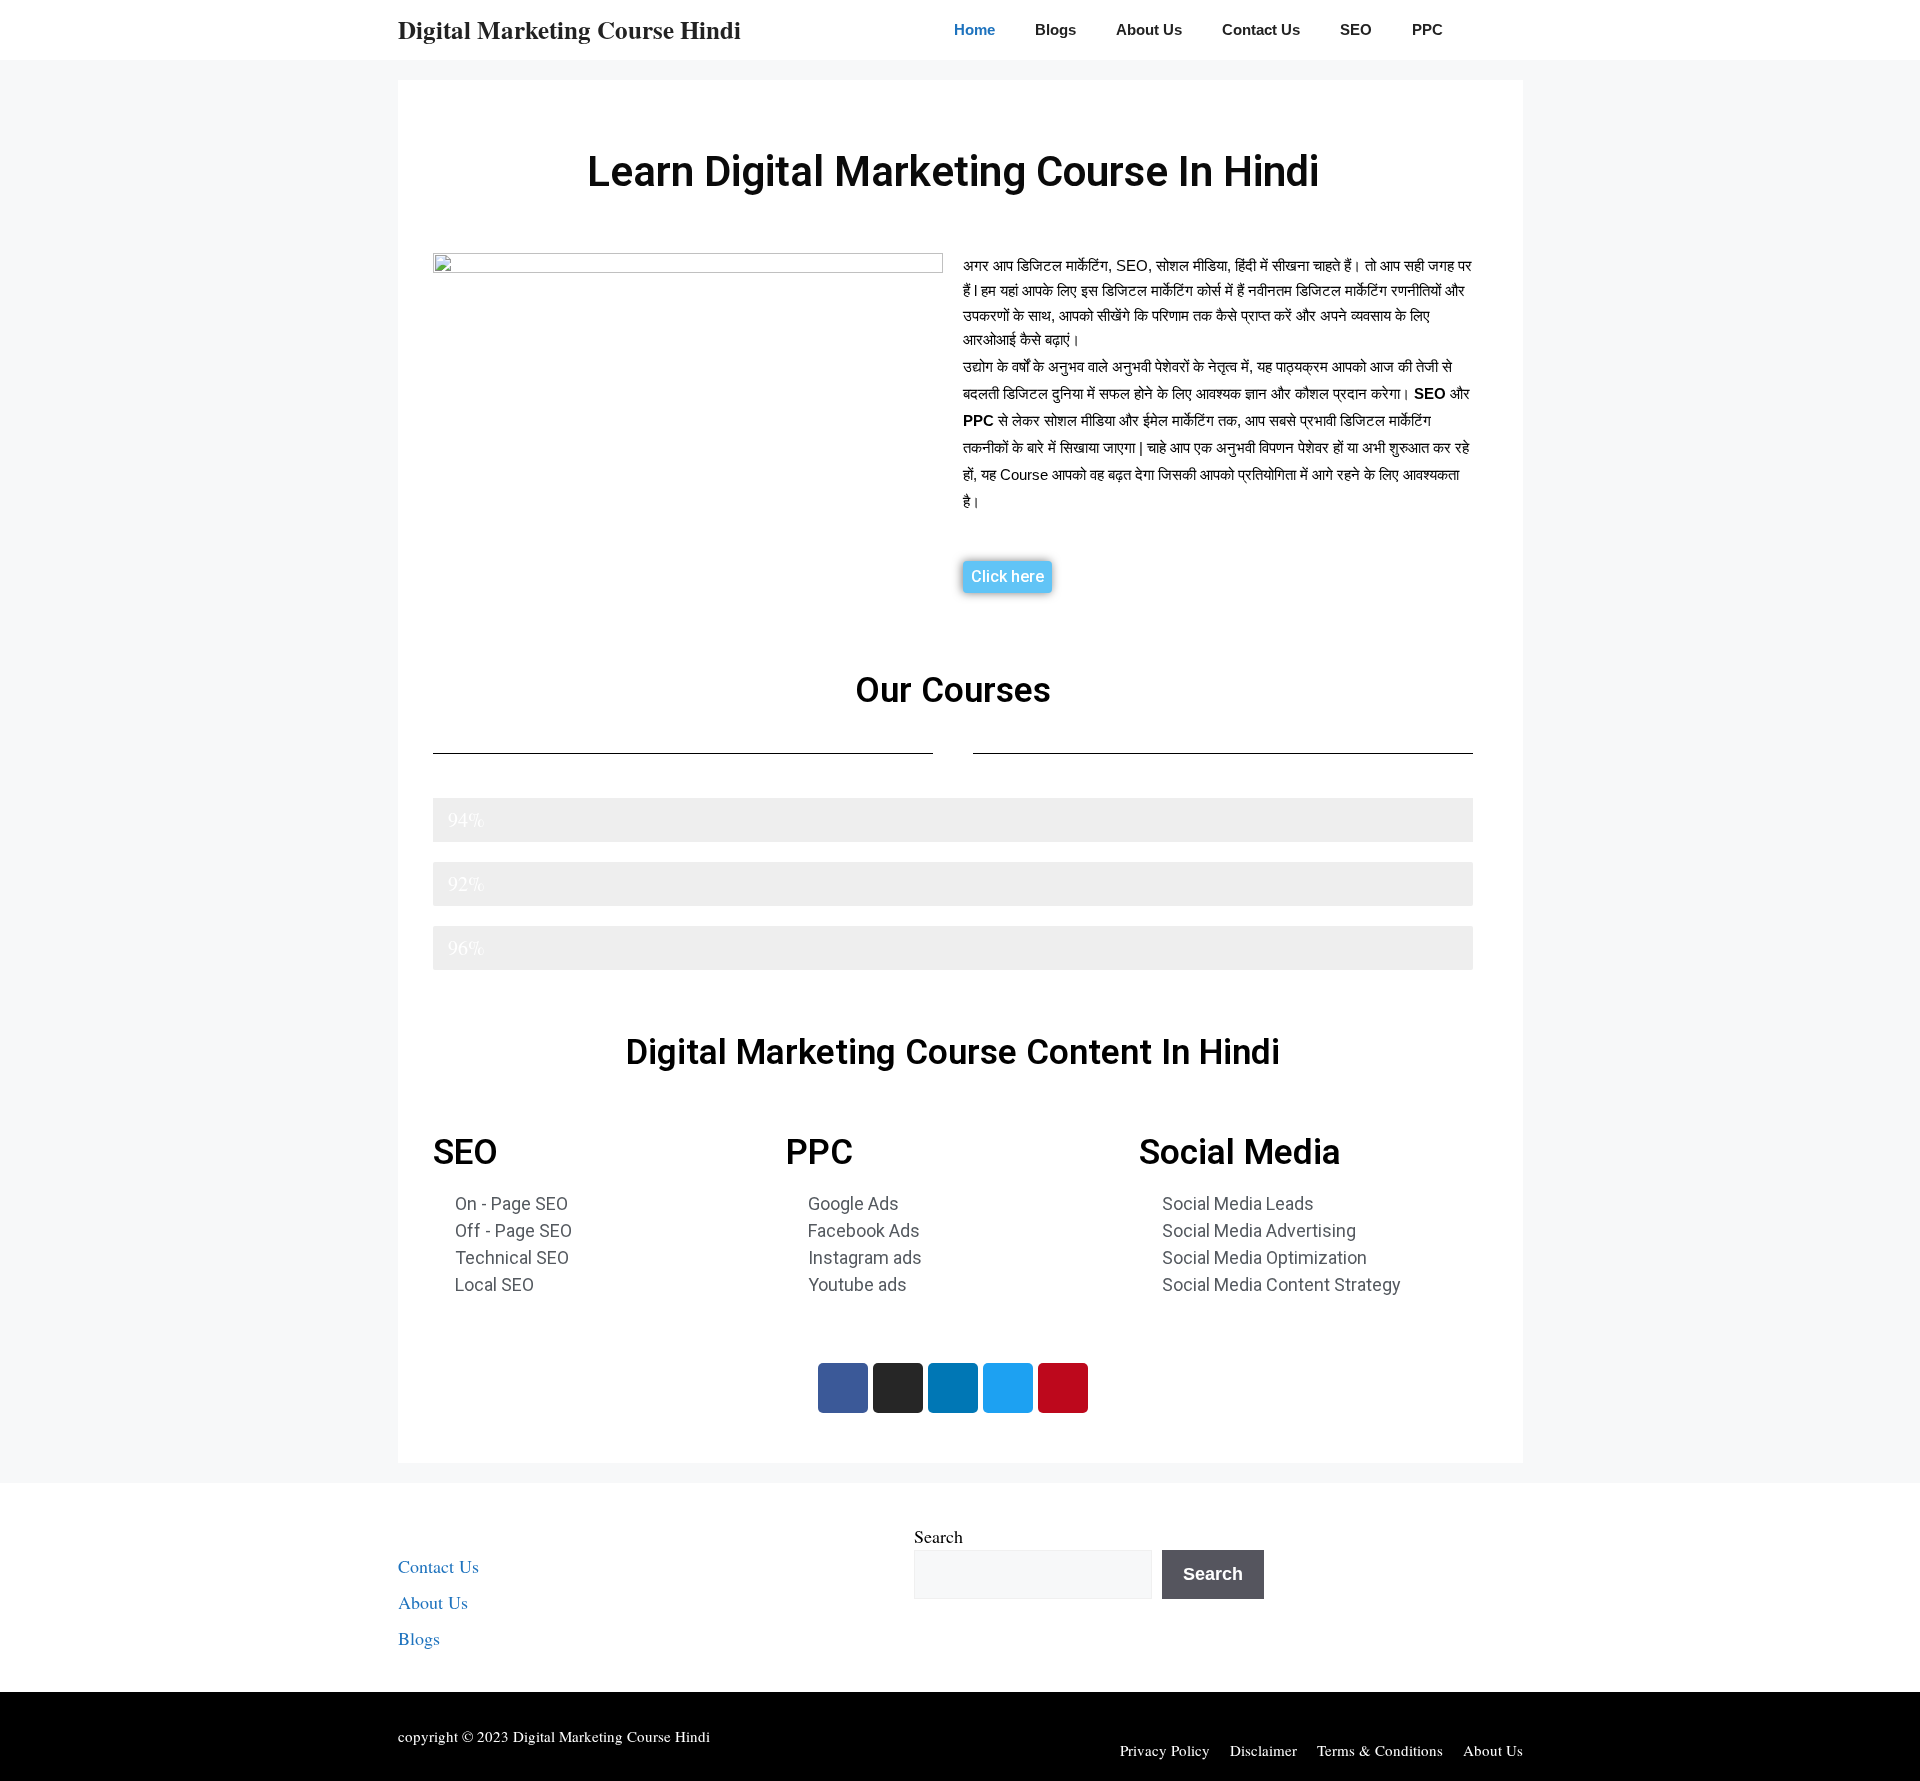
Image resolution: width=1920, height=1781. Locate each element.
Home (974, 29)
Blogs (1055, 29)
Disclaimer (1263, 1750)
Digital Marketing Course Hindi (569, 29)
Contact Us (1261, 29)
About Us (1149, 29)
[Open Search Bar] (1492, 30)
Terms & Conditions (1380, 1750)
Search (938, 1536)
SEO (1356, 29)
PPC (1427, 29)
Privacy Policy (1165, 1750)
